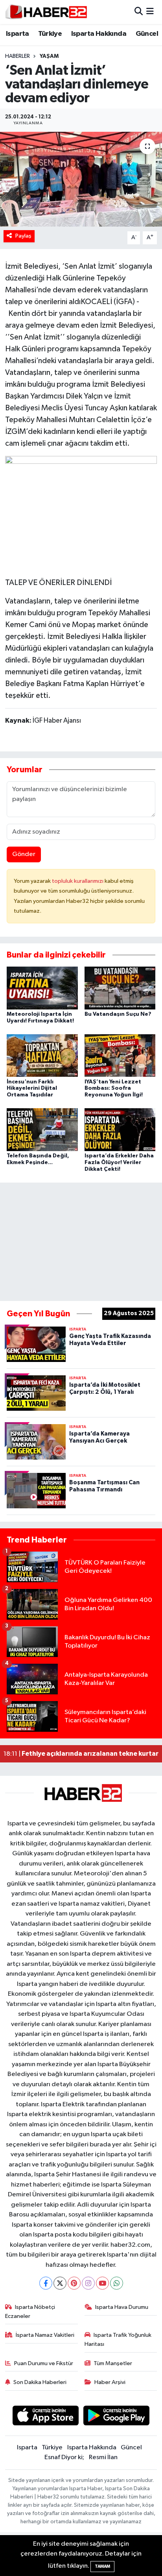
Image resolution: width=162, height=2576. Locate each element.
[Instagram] (88, 2283)
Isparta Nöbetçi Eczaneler (30, 2311)
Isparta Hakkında (99, 34)
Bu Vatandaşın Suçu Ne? (118, 1014)
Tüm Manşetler (113, 2363)
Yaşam (49, 56)
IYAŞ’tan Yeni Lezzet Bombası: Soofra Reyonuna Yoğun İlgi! (114, 1089)
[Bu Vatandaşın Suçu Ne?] (120, 988)
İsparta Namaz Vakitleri (45, 2335)
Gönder (24, 854)
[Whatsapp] (117, 2283)
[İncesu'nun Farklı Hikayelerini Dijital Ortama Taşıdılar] (42, 1055)
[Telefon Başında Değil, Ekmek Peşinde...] (42, 1130)
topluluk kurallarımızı (78, 881)
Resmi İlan (103, 2457)
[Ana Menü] (150, 12)
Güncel (147, 34)
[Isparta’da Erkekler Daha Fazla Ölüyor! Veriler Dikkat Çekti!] (120, 1130)
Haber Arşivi (110, 2382)
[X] (60, 2283)
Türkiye (50, 34)
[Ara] (139, 12)
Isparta (17, 34)
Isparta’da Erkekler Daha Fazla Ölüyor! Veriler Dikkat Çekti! (119, 1163)
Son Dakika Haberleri (40, 2382)
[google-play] (117, 2417)
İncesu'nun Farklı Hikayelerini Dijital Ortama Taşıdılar (32, 1089)
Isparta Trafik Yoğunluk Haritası (118, 2339)
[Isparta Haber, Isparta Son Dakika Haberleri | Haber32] (46, 12)
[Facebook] (46, 2283)
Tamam (102, 2566)
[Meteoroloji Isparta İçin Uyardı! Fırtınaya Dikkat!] (42, 988)
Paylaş (23, 236)
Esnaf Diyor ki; (64, 2457)
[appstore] (45, 2417)
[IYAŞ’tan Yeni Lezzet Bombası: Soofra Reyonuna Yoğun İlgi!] (120, 1055)
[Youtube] (102, 2283)
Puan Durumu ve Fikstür (44, 2363)
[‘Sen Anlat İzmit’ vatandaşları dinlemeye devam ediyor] (81, 179)
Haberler (17, 56)
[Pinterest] (74, 2283)
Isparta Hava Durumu (122, 2307)
